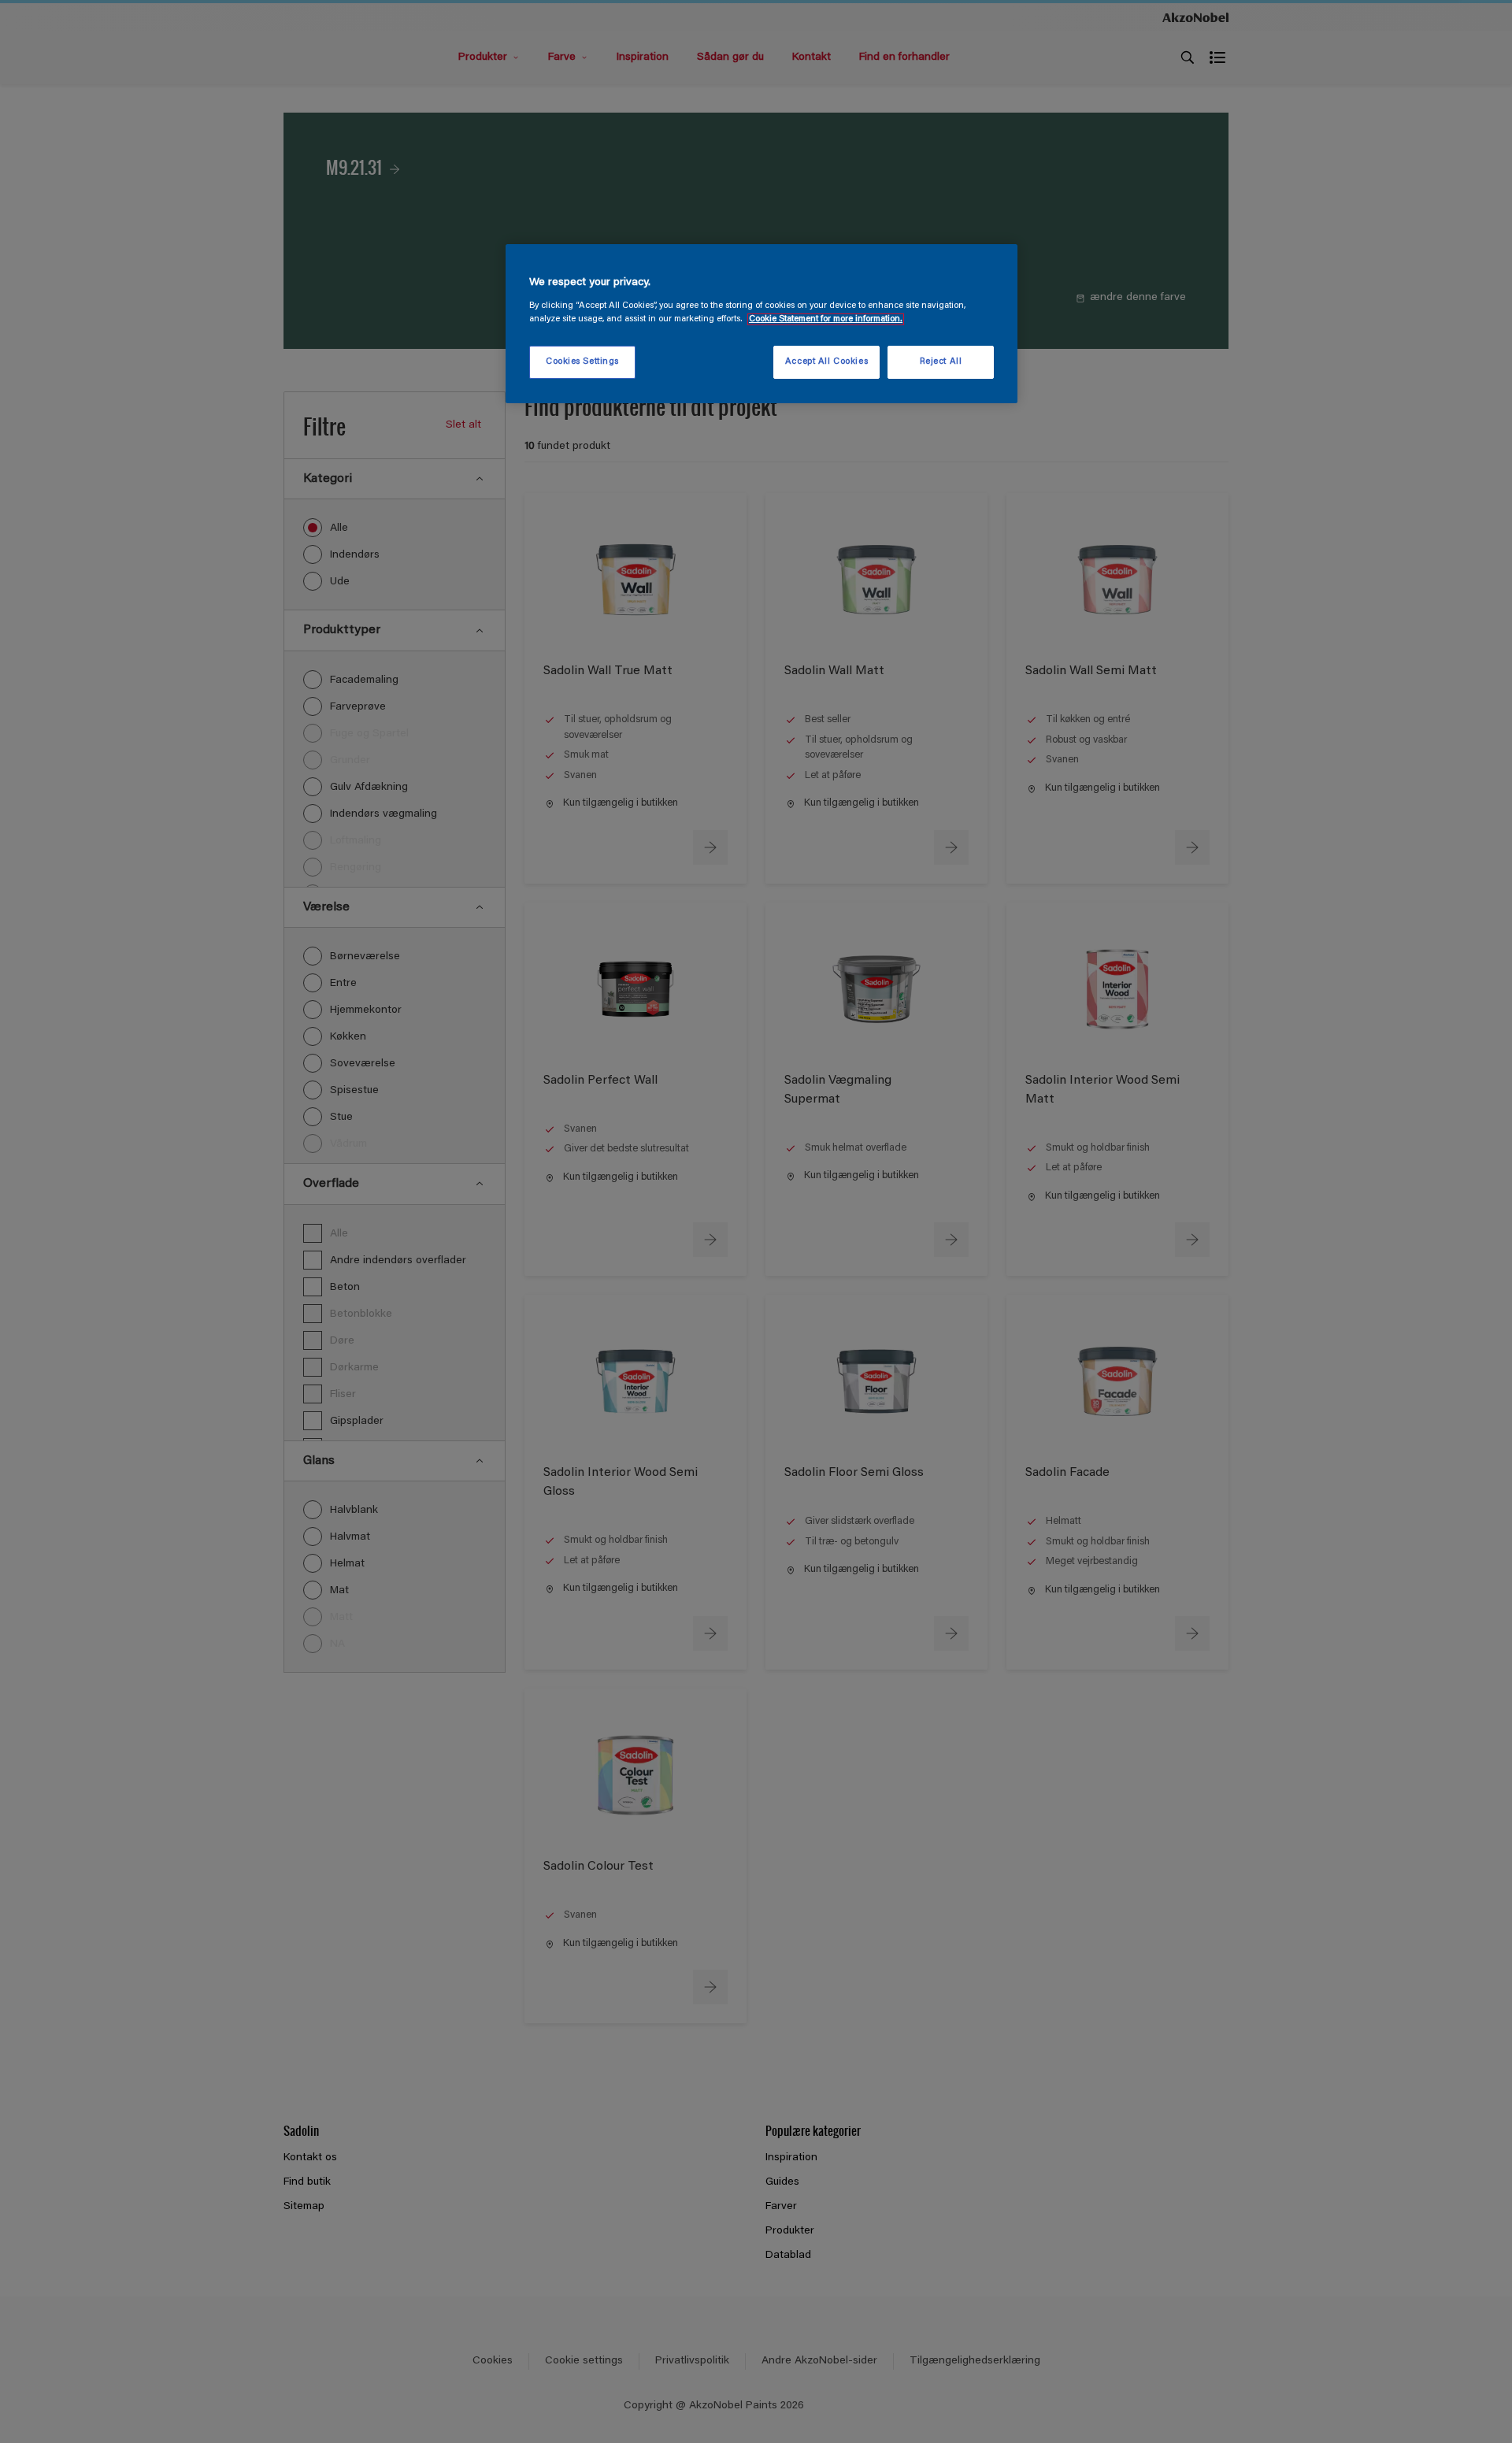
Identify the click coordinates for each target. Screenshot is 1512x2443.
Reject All (941, 362)
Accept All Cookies (826, 362)
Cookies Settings (582, 362)
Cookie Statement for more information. (826, 319)
